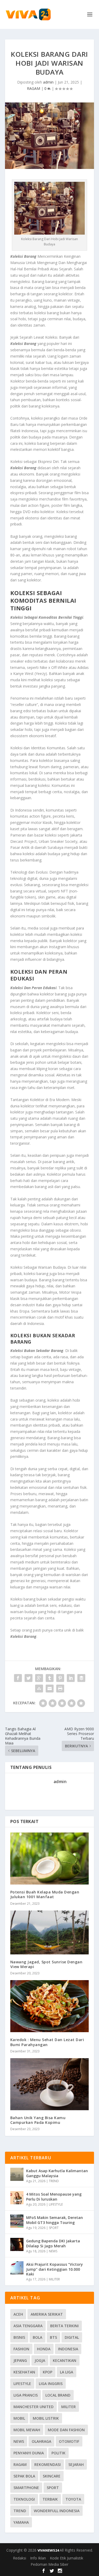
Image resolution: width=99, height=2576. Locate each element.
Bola (37, 2337)
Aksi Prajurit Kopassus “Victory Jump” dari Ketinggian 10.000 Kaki (55, 2269)
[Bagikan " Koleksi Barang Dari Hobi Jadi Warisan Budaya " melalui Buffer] (81, 1678)
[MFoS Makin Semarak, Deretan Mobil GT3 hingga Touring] (17, 2221)
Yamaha (21, 2522)
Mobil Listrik (46, 2418)
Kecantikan (65, 2360)
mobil (19, 2418)
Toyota (73, 2499)
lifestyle (22, 2384)
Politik (58, 2453)
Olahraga (41, 2441)
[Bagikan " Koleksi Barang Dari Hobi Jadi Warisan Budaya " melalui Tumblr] (50, 1678)
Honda (44, 2349)
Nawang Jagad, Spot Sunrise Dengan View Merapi (46, 1964)
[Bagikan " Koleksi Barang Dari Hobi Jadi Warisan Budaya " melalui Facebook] (18, 1678)
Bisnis (19, 2337)
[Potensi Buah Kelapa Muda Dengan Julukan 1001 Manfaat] (50, 1859)
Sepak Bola (24, 2476)
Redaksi (20, 2558)
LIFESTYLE (56, 2204)
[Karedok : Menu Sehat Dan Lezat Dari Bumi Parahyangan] (50, 2006)
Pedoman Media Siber (49, 2564)
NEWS (53, 2251)
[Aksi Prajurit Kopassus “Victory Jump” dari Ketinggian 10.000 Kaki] (17, 2268)
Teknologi (24, 2499)
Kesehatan (24, 2372)
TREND (54, 2181)
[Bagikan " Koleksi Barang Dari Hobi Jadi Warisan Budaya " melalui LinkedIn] (71, 1678)
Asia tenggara (28, 2326)
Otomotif (69, 2441)
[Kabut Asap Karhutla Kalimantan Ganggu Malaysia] (17, 2174)
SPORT (54, 2228)
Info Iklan (38, 2558)
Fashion (21, 2349)
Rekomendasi (48, 2464)
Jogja (40, 2360)
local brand (58, 2395)
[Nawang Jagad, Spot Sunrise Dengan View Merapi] (50, 1932)
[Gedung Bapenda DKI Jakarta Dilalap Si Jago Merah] (17, 2244)
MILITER (54, 2279)
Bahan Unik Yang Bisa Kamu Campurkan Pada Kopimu (38, 2120)
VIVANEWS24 (49, 2550)
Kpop (48, 2372)
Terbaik (50, 2499)
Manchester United (34, 2407)
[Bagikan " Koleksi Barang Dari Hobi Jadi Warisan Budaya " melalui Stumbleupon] (39, 1689)
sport (53, 2488)
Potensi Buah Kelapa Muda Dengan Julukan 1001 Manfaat (45, 1894)
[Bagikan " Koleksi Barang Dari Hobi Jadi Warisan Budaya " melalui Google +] (39, 1678)
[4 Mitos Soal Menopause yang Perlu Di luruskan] (17, 2198)
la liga (67, 2372)
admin (48, 82)
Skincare (52, 2476)
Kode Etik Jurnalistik (67, 2558)
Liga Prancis (26, 2395)
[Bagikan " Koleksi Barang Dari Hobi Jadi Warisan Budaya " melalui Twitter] (29, 1678)
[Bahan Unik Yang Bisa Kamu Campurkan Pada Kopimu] (50, 2084)
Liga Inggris (51, 2384)
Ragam (20, 2464)
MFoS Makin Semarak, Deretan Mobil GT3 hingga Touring (55, 2220)
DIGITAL (72, 2337)
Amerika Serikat (47, 2314)
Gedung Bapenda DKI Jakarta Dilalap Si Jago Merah (53, 2243)
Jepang (20, 2360)
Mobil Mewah (27, 2430)
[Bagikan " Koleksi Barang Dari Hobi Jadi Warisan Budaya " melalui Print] (60, 1689)
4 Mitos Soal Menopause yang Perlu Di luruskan (54, 2196)
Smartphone (26, 2488)
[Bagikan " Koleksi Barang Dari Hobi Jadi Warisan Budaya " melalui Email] (50, 1689)
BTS (53, 2337)
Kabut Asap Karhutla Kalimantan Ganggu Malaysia (57, 2173)
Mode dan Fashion (66, 2430)
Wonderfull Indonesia (57, 2511)
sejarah (76, 2464)
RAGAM (34, 88)
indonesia (68, 2349)
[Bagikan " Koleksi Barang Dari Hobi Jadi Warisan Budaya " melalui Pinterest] (60, 1678)
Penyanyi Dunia (29, 2453)
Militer (69, 2407)
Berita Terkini (64, 2326)
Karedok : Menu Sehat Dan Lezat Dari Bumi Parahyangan (47, 2042)
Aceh (18, 2314)
